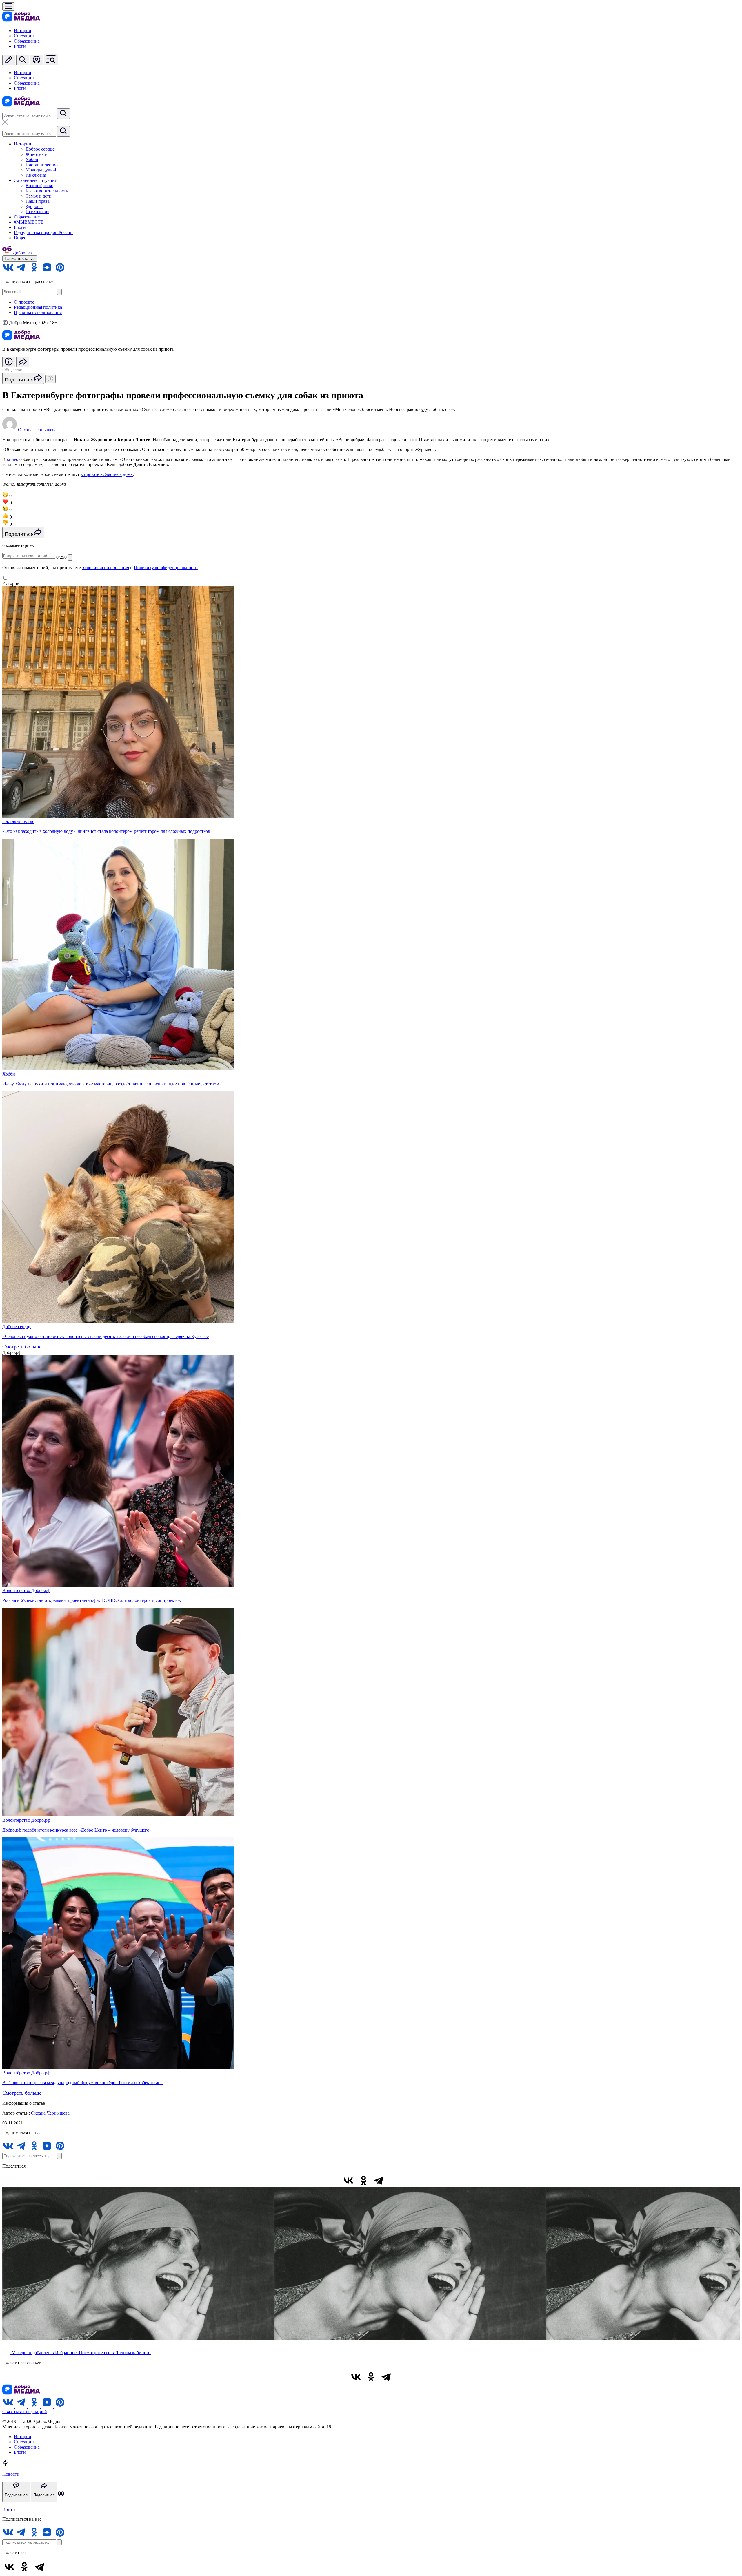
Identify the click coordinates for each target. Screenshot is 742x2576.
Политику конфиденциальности (166, 568)
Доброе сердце (40, 149)
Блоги (20, 46)
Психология (37, 212)
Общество (12, 370)
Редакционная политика (38, 307)
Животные (36, 154)
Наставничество (42, 165)
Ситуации (24, 36)
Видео (20, 238)
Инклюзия (36, 175)
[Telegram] (379, 2180)
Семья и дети (39, 196)
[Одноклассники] (363, 2180)
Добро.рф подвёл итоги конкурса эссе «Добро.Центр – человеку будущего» (77, 1830)
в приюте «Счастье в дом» (107, 474)
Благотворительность (47, 191)
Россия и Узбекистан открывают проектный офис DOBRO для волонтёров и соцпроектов (92, 1600)
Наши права (38, 201)
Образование (27, 41)
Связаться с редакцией (25, 2412)
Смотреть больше (22, 1347)
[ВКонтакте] (348, 2180)
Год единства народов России (43, 232)
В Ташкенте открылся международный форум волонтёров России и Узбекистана (82, 2083)
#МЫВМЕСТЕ (29, 222)
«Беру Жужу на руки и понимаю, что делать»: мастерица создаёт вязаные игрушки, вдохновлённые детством (111, 1084)
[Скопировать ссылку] (394, 2180)
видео (12, 459)
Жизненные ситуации (36, 180)
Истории (23, 31)
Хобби (32, 159)
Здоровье (34, 206)
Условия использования (106, 568)
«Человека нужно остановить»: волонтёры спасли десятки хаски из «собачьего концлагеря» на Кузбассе (106, 1336)
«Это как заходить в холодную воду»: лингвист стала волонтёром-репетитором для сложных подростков (106, 831)
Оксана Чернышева (50, 2113)
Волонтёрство (39, 186)
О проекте (24, 302)
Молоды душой (41, 170)
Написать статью (20, 259)
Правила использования (38, 312)
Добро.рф (41, 1590)
